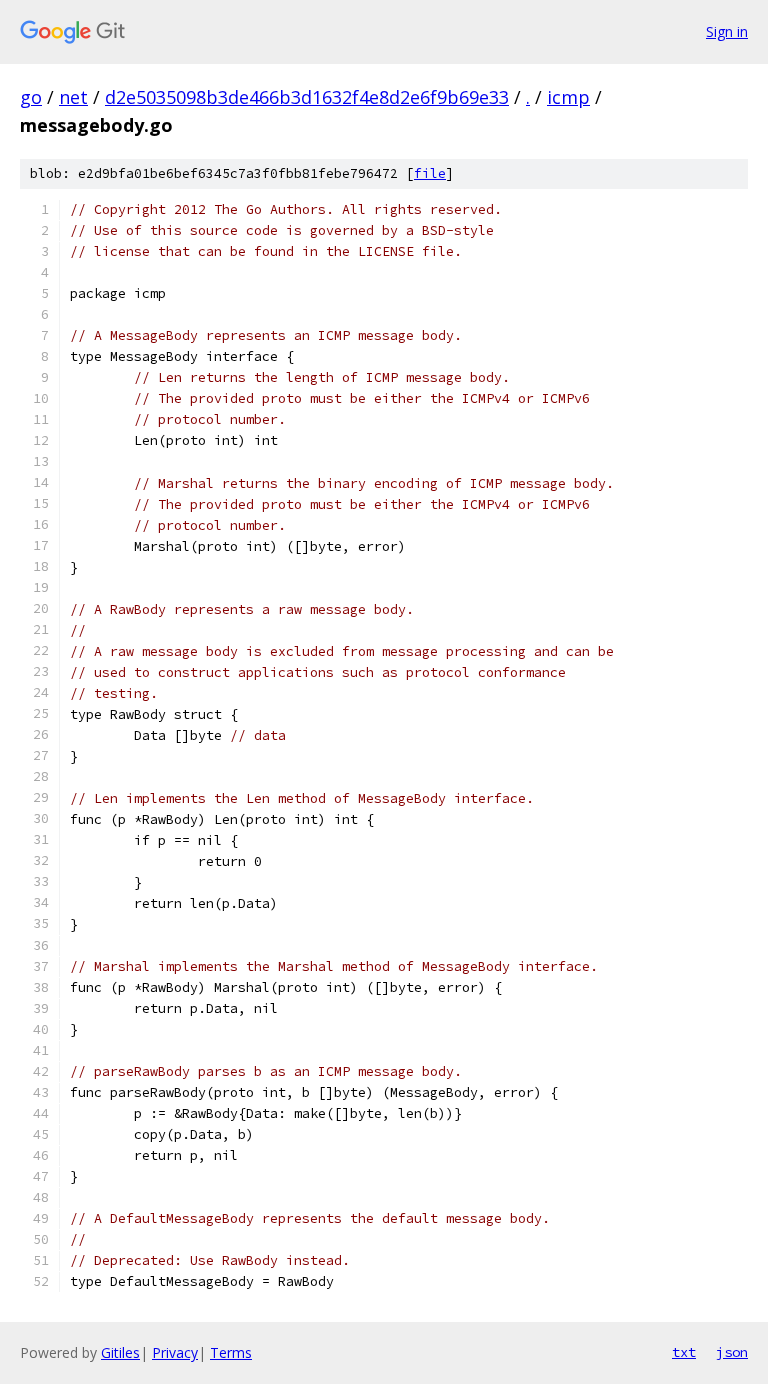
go (31, 97)
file (430, 173)
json (732, 1352)
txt (684, 1352)
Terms (231, 1352)
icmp (568, 97)
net (73, 97)
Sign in (727, 31)
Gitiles (120, 1352)
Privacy (175, 1352)
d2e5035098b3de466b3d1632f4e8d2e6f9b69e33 (307, 97)
